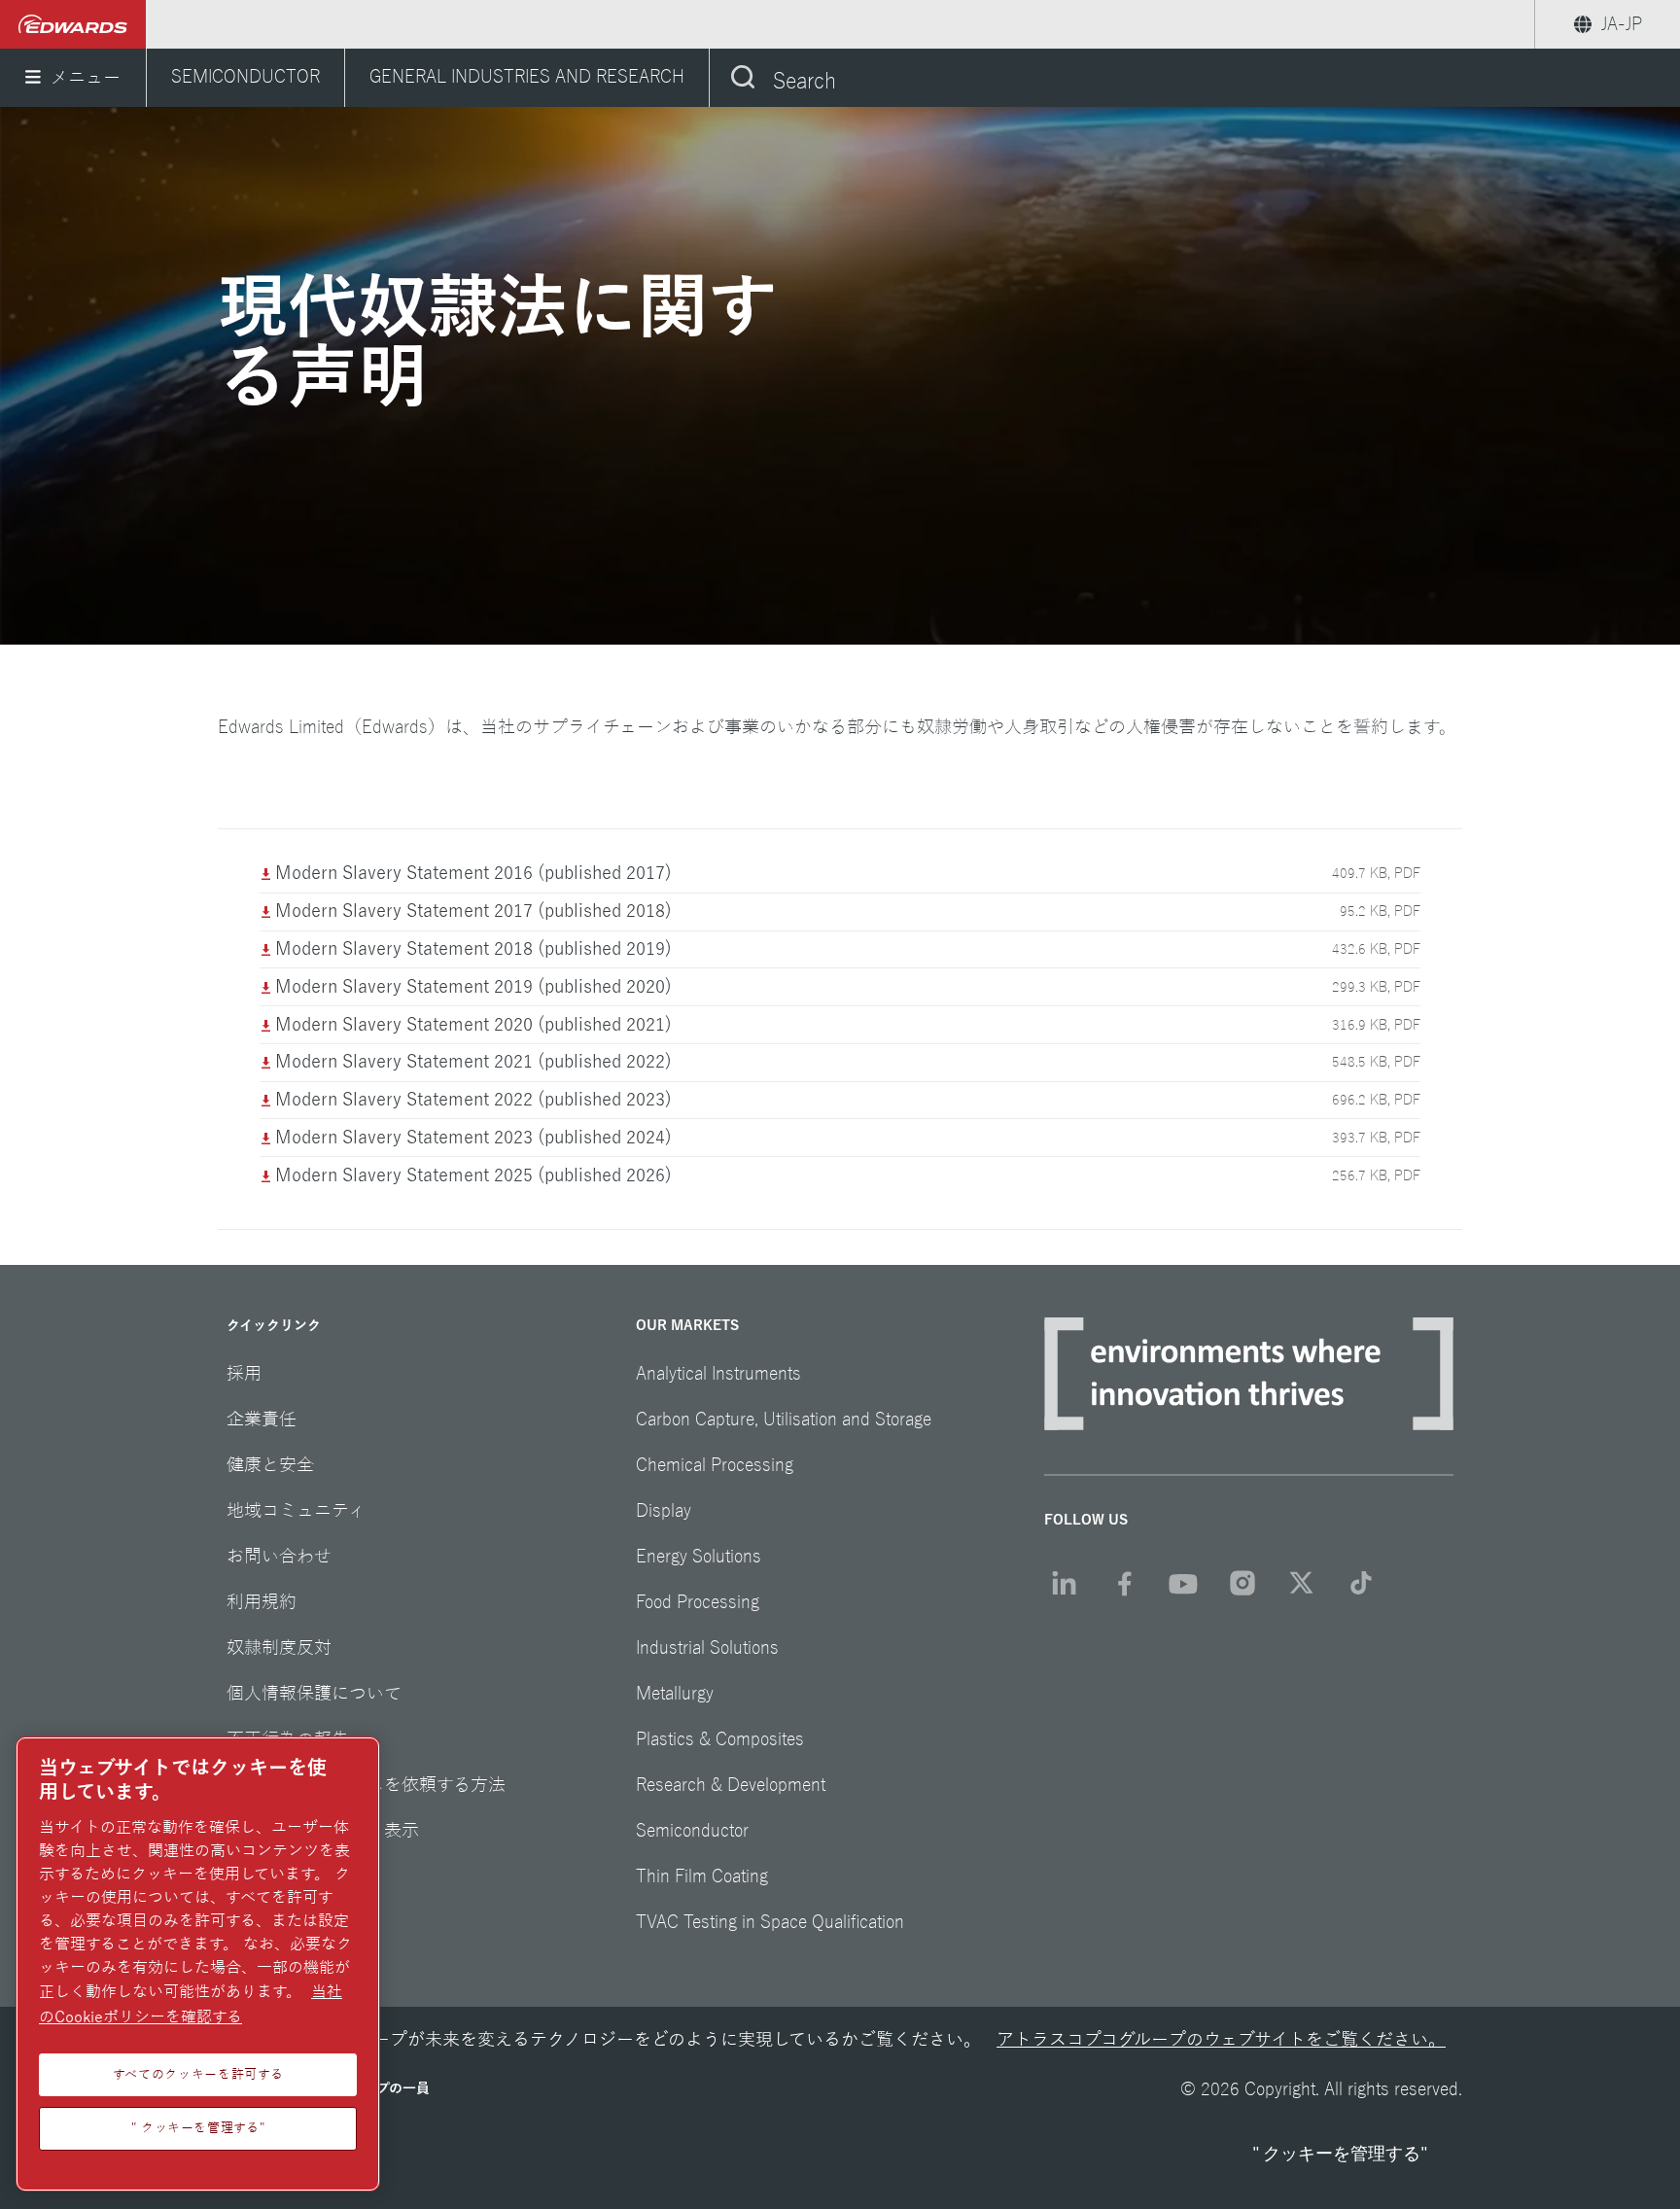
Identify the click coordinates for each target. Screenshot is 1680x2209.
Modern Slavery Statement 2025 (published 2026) (473, 1175)
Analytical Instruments (718, 1374)
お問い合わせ (279, 1557)
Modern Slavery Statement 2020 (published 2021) (473, 1025)
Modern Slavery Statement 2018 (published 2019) (473, 949)
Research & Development (731, 1785)
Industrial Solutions (707, 1648)
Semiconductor (692, 1831)
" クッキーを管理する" (1340, 2154)
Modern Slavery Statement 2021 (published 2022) (473, 1062)
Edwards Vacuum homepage (73, 24)
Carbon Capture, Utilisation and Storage (784, 1420)
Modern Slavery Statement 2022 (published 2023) (473, 1100)
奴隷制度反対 (279, 1648)
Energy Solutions (699, 1557)
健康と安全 (270, 1465)
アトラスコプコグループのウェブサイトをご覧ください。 (1221, 2040)
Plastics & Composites (720, 1739)
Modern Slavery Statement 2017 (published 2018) (473, 911)
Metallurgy (675, 1694)
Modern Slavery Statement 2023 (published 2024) (473, 1138)
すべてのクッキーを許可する (198, 2074)
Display (664, 1511)
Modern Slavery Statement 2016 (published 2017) (473, 873)
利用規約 (262, 1602)
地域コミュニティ (296, 1511)
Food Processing (698, 1602)
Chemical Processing (715, 1465)
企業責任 (262, 1420)
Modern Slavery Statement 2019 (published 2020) (473, 987)
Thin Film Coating (702, 1876)
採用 (244, 1374)
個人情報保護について (314, 1694)
